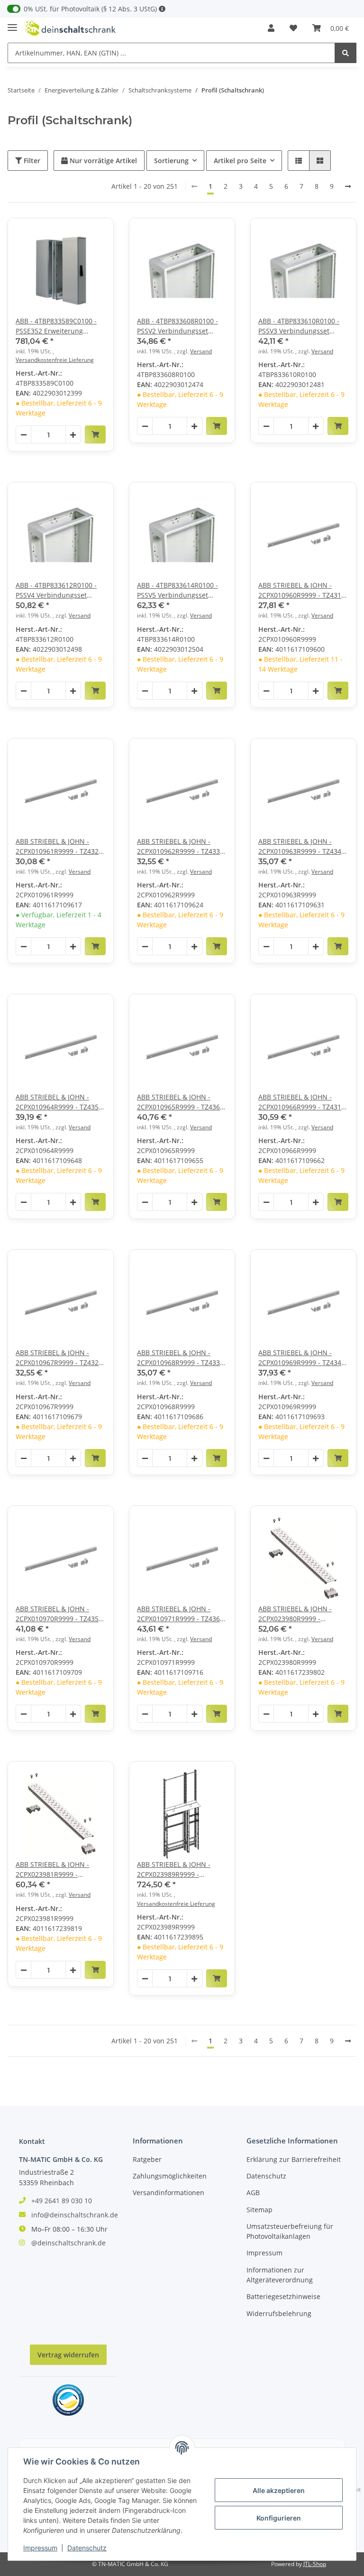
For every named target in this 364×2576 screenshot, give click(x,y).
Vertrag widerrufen (68, 2355)
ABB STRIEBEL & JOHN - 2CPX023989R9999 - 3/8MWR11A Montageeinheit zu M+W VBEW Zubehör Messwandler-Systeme (176, 1870)
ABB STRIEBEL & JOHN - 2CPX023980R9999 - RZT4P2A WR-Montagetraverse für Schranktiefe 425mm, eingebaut (295, 1614)
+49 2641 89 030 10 (62, 2201)
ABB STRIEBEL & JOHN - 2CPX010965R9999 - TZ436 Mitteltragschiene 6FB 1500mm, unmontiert (178, 1102)
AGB (253, 2193)
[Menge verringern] (24, 435)
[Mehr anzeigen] (162, 9)
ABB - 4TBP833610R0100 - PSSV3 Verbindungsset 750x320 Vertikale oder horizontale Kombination (299, 326)
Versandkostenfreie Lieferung (55, 360)
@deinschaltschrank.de (68, 2243)
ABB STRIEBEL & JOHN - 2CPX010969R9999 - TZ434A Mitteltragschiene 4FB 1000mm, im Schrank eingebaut (302, 1358)
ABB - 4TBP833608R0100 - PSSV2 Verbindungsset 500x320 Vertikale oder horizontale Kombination (177, 326)
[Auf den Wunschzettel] (98, 234)
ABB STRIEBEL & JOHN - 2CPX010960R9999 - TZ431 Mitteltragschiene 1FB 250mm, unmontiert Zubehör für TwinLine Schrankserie (300, 590)
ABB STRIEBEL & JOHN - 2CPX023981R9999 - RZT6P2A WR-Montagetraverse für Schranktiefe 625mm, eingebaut (52, 1870)
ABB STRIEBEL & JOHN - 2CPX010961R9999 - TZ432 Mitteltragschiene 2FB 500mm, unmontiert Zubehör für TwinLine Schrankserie (57, 846)
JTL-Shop (315, 2564)
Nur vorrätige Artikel (102, 161)
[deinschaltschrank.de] (70, 28)
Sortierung (171, 161)
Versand (201, 351)
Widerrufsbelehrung (279, 2313)
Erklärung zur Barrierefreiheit (294, 2159)
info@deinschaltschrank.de (75, 2215)
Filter (31, 161)
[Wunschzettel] (293, 28)
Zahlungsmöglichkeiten (170, 2176)
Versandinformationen (168, 2193)
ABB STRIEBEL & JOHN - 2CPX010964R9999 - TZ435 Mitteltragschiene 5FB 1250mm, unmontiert (57, 1102)
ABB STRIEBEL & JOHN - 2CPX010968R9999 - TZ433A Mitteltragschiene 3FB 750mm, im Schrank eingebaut (181, 1358)
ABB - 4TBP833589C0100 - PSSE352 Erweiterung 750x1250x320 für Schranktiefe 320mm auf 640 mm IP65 (56, 326)
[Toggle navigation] (12, 23)
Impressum (264, 2253)
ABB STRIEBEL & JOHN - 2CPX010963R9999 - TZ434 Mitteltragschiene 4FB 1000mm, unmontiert (300, 846)
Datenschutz (266, 2176)
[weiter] (348, 186)
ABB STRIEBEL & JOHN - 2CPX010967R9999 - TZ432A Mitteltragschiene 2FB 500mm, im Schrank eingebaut (59, 1358)
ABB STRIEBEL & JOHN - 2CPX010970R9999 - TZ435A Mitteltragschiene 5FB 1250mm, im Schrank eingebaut (59, 1614)
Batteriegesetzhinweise (283, 2296)
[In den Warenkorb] (95, 434)
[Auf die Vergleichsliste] (73, 234)
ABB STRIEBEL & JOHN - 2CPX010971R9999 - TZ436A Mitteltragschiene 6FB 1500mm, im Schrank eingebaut (181, 1614)
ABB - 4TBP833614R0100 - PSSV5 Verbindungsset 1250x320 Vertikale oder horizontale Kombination (177, 590)
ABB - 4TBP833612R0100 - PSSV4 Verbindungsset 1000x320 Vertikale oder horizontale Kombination (56, 590)
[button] (271, 28)
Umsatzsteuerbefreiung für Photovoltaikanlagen (290, 2231)
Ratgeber (147, 2159)
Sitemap (259, 2210)
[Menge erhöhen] (73, 435)
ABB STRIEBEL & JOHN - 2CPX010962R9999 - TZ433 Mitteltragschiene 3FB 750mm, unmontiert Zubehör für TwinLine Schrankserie (178, 846)
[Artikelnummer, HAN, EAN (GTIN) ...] (346, 53)
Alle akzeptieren (279, 2490)
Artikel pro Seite (240, 161)
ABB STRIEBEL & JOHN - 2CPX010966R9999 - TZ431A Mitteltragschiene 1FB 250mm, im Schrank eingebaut (302, 1102)
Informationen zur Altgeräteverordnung (280, 2275)
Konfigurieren (279, 2518)
